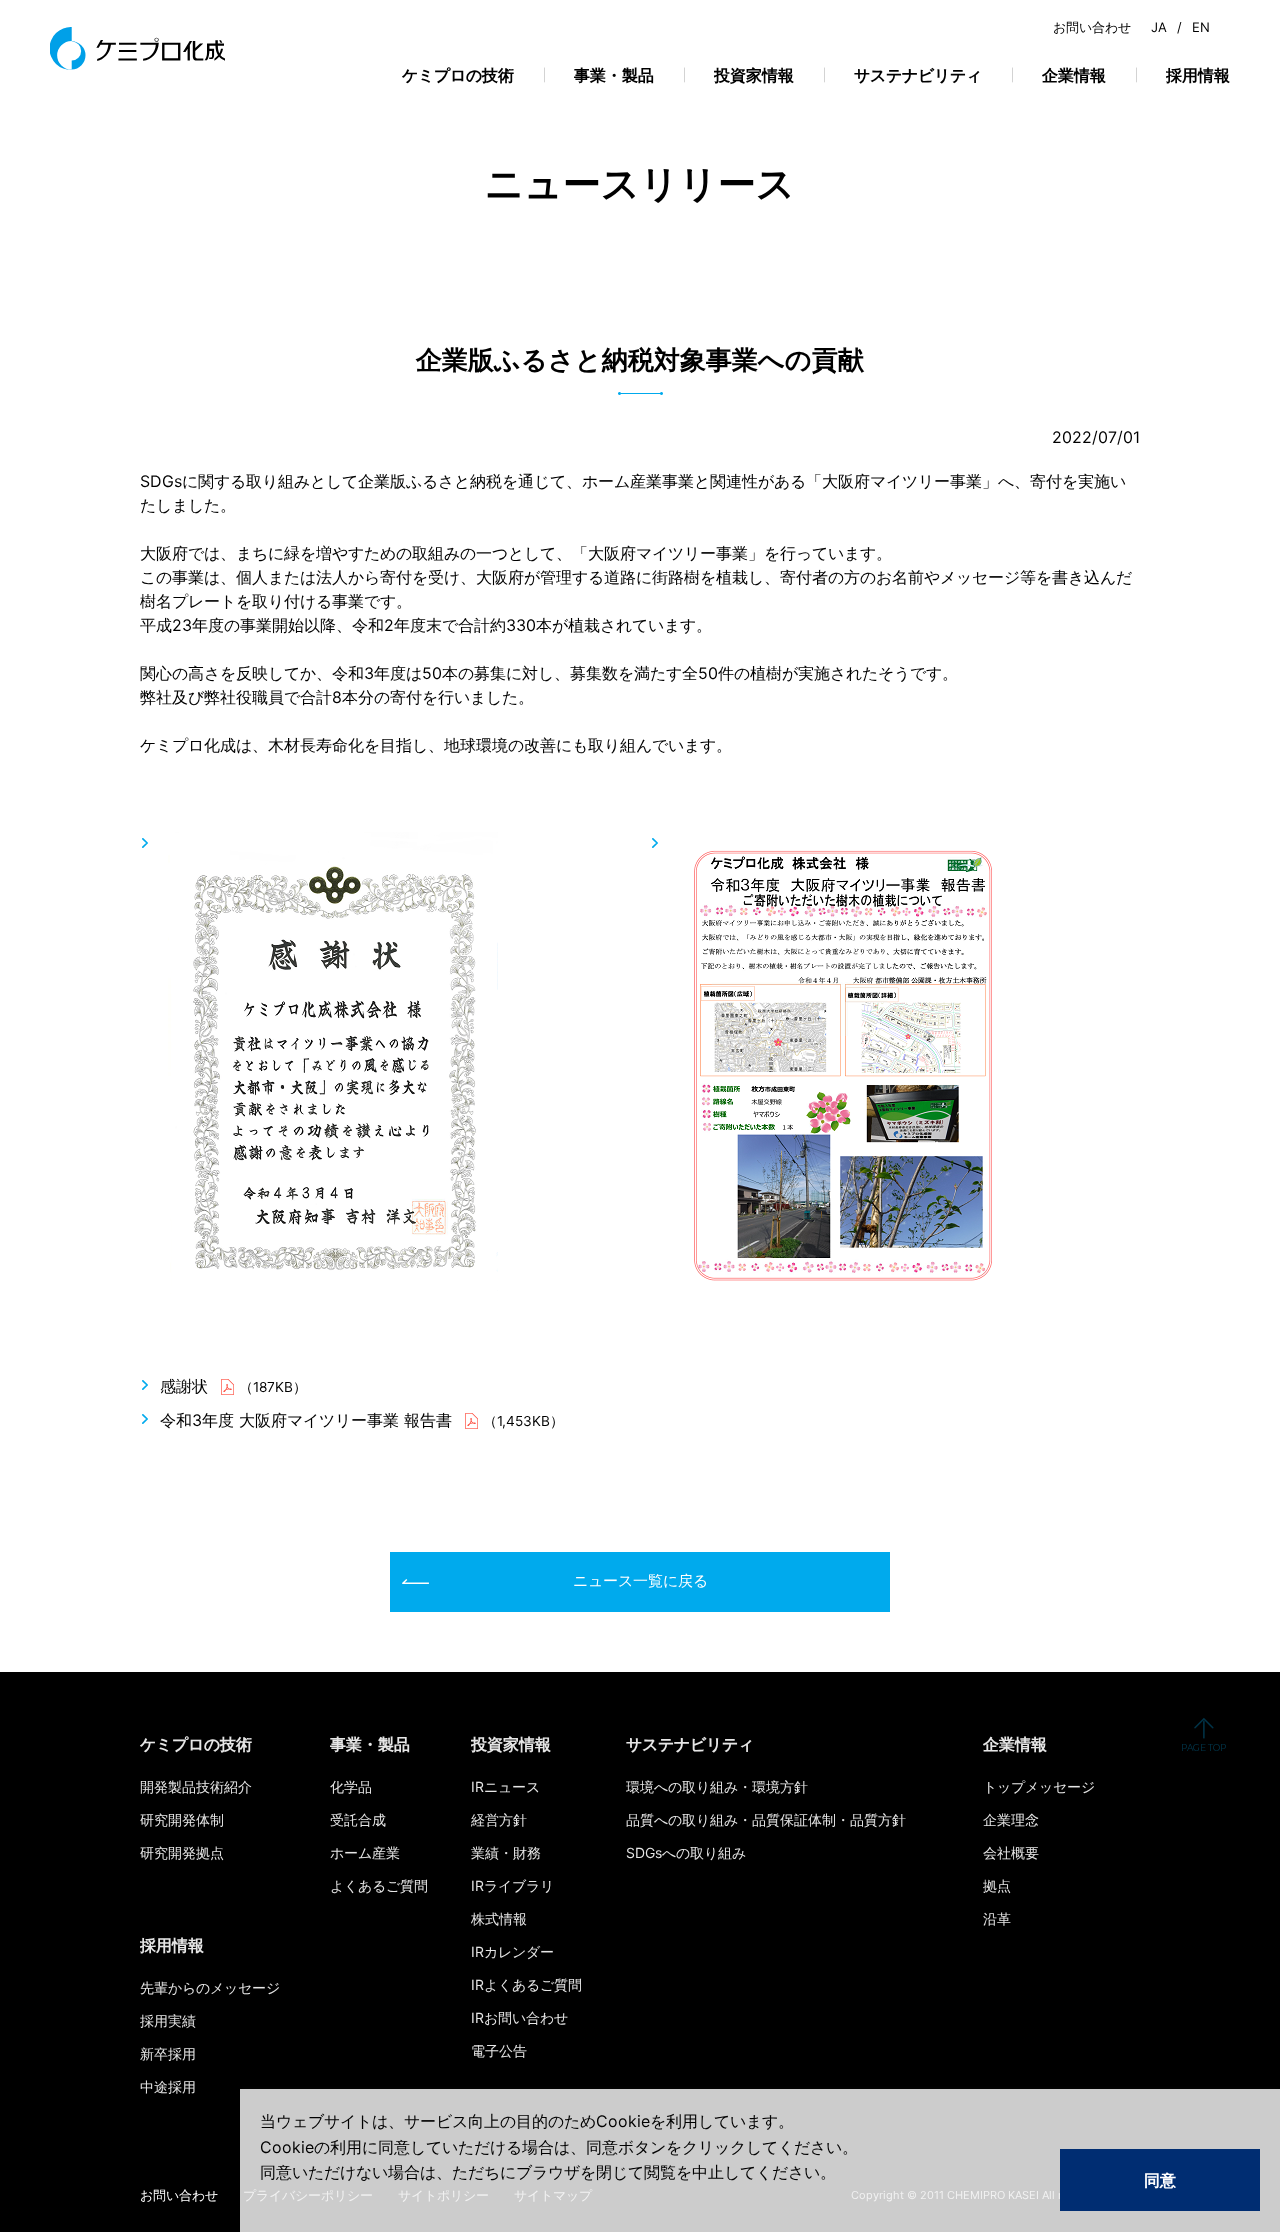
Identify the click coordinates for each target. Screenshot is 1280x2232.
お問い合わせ (1092, 27)
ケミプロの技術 (458, 75)
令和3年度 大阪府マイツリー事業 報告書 (306, 1420)
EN (1201, 27)
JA (1159, 27)
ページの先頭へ (1203, 1734)
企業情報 (1074, 75)
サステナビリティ (918, 75)
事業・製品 (614, 75)
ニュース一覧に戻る (640, 1580)
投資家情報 (754, 75)
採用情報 (1198, 75)
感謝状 (184, 1386)
